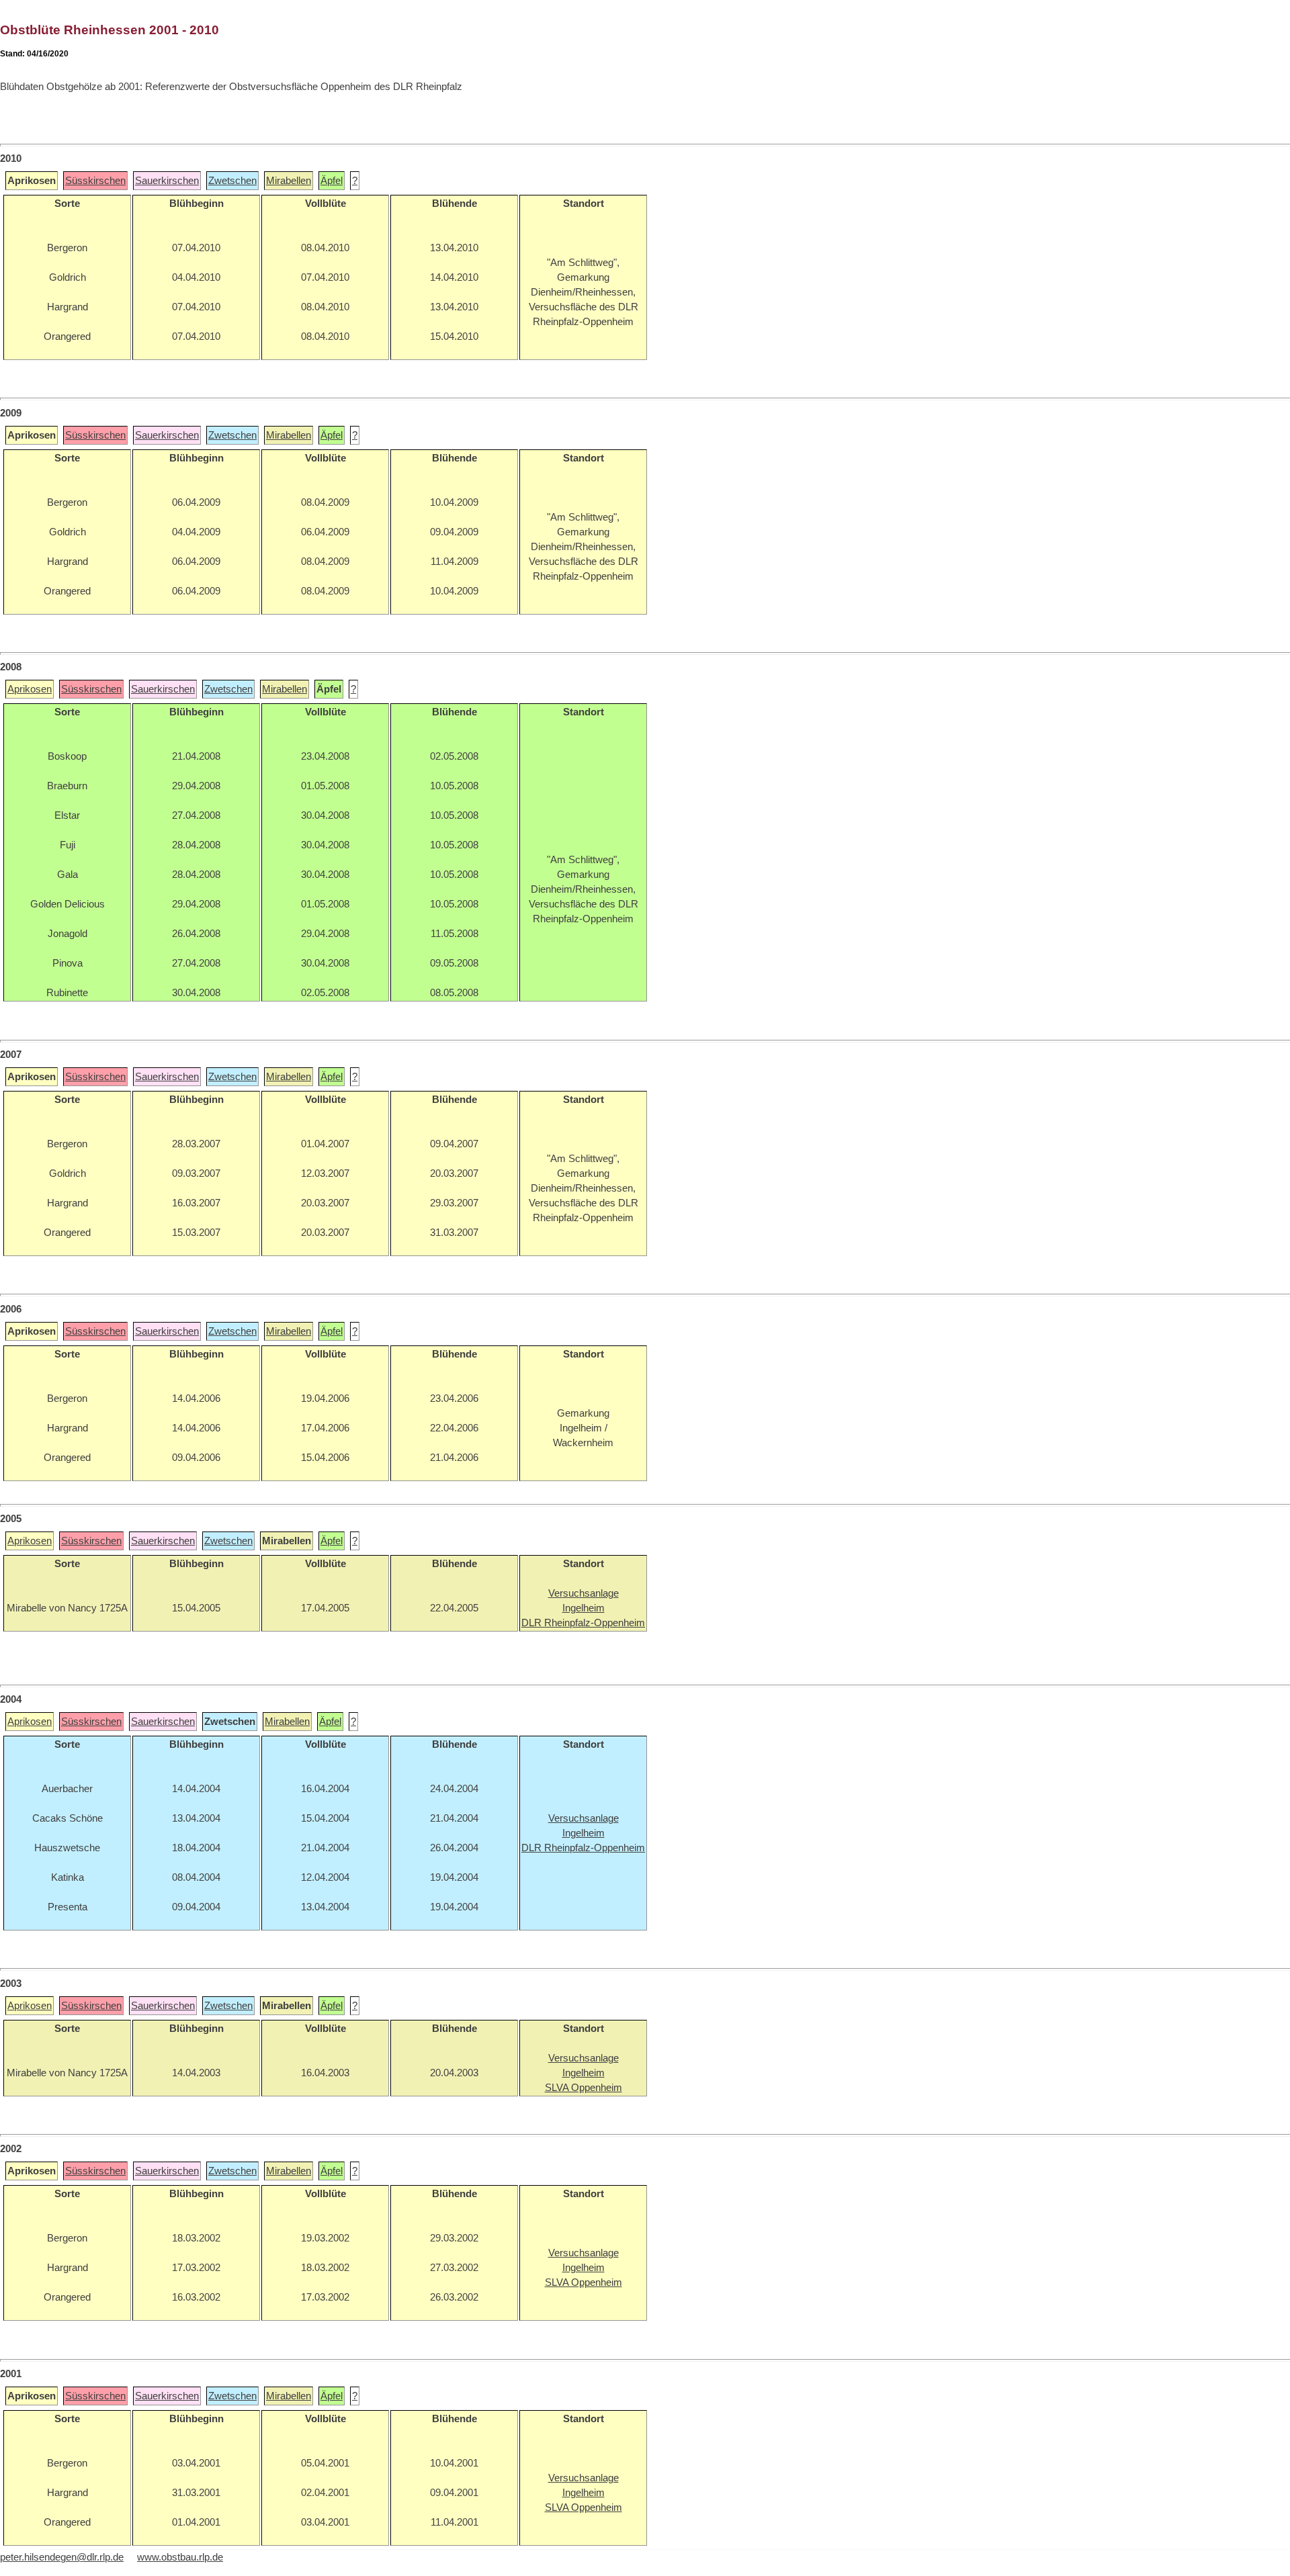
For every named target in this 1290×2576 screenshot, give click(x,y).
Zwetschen (232, 181)
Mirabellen (289, 181)
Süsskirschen (95, 181)
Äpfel (332, 181)
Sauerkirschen (167, 181)
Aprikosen (30, 689)
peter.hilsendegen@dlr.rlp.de (62, 2557)
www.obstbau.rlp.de (180, 2557)
